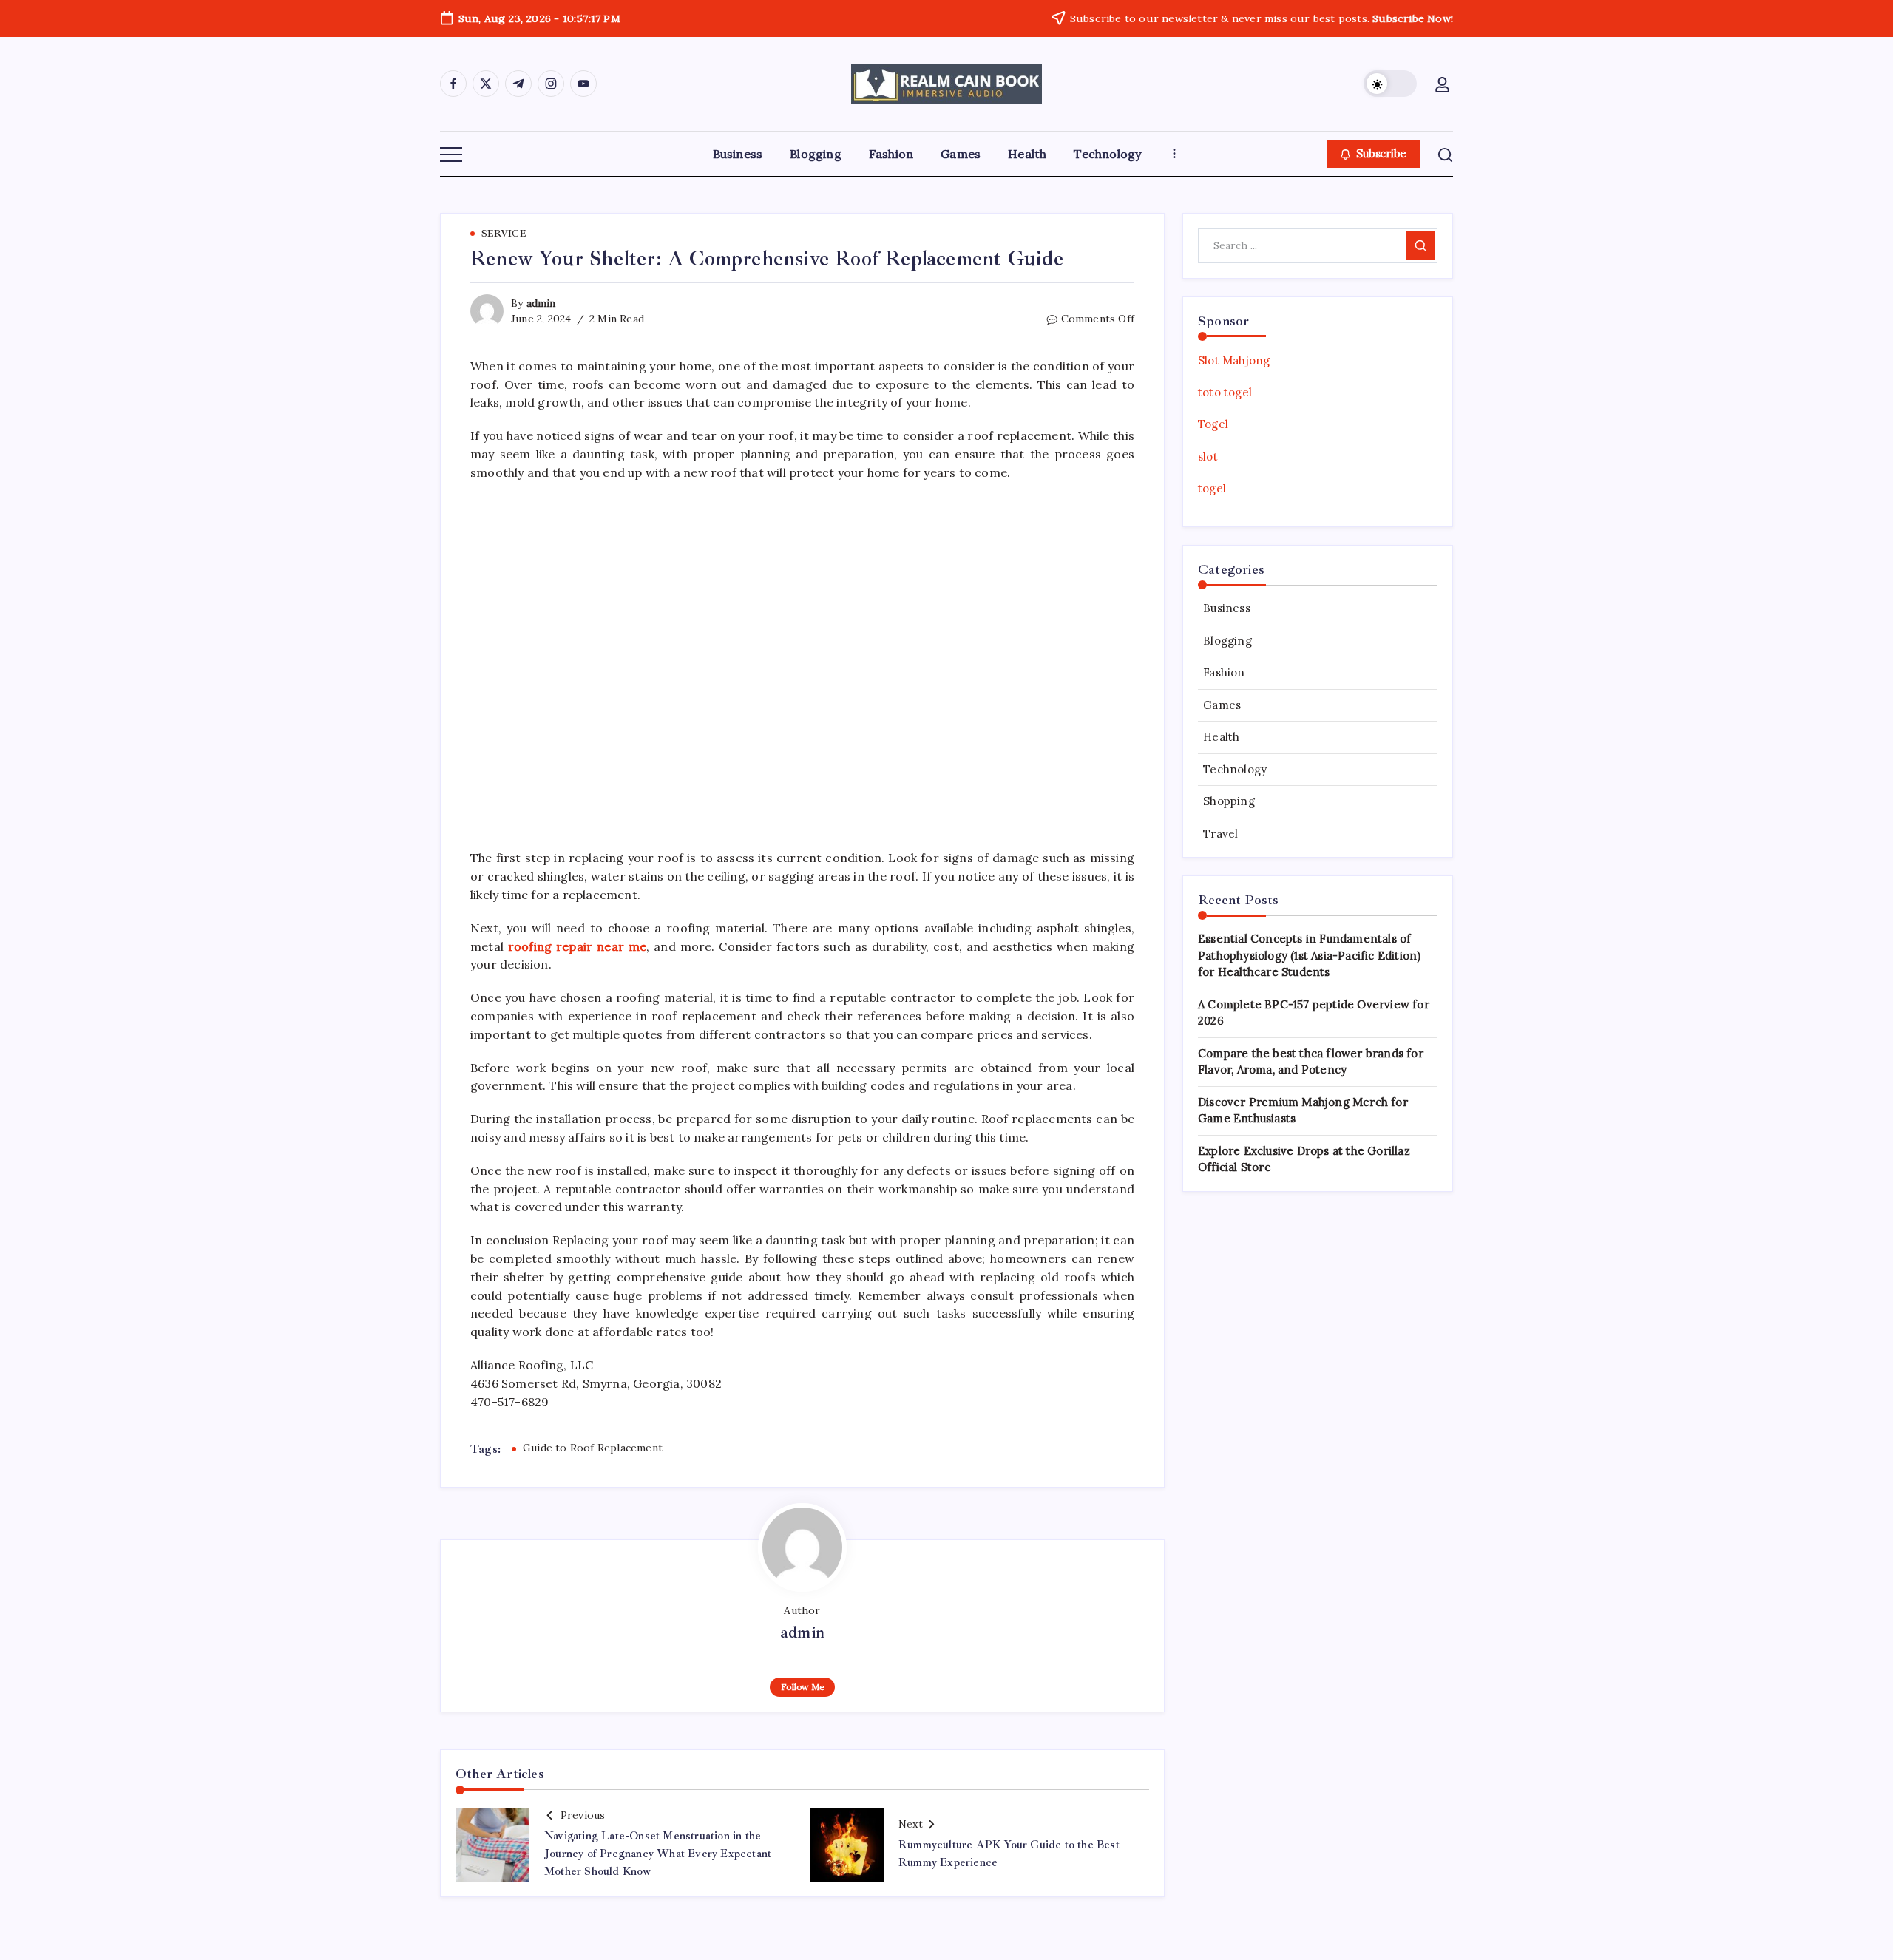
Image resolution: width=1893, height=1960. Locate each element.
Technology (1235, 769)
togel (1212, 488)
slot (1208, 457)
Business (1227, 608)
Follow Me (803, 1687)
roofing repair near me (577, 946)
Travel (1220, 834)
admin (541, 303)
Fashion (1224, 672)
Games (1222, 705)
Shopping (1229, 801)
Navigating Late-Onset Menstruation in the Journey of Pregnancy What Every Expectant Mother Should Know (658, 1854)
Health (1221, 737)
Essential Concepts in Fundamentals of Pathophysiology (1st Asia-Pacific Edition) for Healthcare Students (1309, 955)
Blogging (1227, 641)
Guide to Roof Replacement (593, 1448)
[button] (1390, 84)
